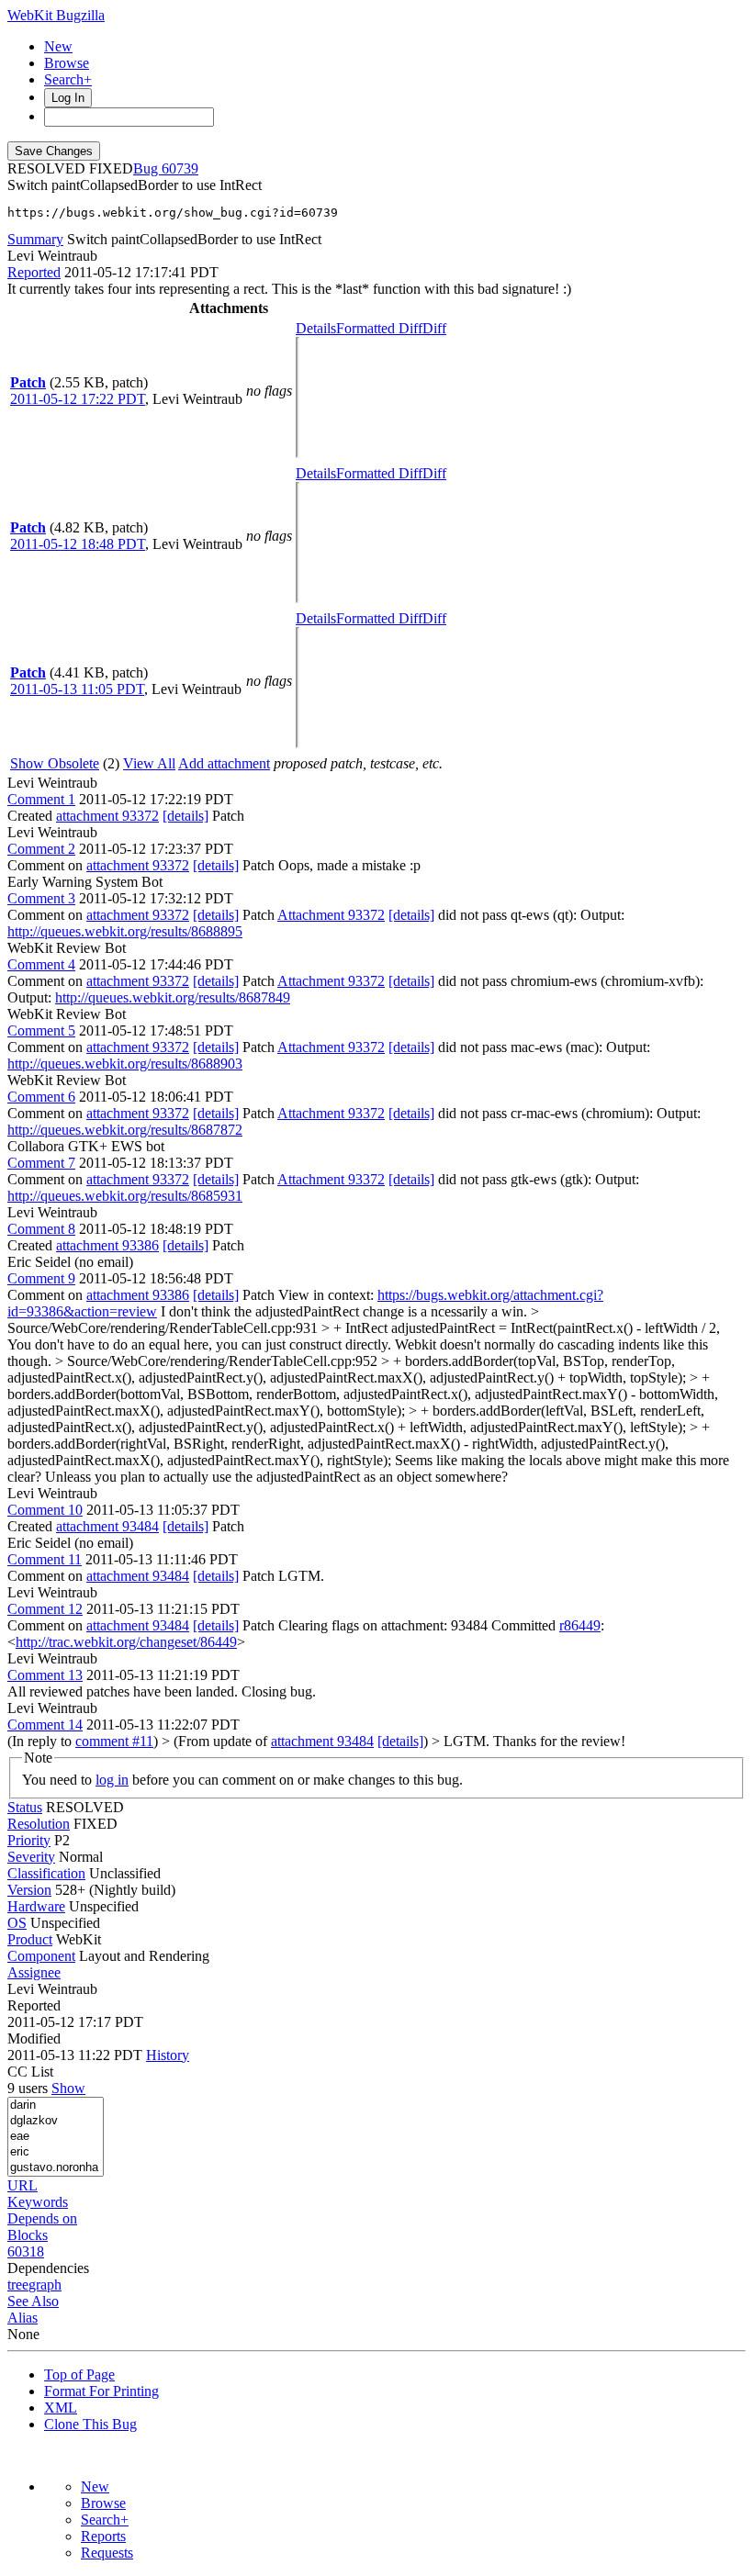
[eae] (56, 2137)
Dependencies (48, 2268)
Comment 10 (45, 1510)
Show (68, 2088)
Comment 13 (45, 1675)
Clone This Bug (90, 2424)
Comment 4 (41, 964)
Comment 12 (45, 1609)
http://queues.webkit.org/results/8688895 (125, 931)
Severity (31, 1857)
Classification (46, 1873)
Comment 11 (45, 1559)
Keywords (38, 2202)
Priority (29, 1840)
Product (30, 1939)
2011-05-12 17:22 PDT (78, 399)
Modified (34, 2038)
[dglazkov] (56, 2121)
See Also (33, 2301)
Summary (35, 239)
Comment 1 (41, 799)
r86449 (580, 1625)
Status (25, 1807)
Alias (22, 2318)
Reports (103, 2536)
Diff (434, 328)
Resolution (39, 1824)
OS (17, 1923)
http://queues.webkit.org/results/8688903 (125, 1064)
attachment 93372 (107, 816)
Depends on (42, 2218)
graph (45, 2285)
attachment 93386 (107, 1245)
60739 (180, 168)
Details (316, 328)
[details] (185, 816)
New (58, 46)
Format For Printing (101, 2391)
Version (29, 1890)
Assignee (34, 1972)
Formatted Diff (379, 328)
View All (149, 763)
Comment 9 (41, 1278)
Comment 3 (41, 898)
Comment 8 (41, 1229)
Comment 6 (41, 1097)
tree (18, 2285)
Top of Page (79, 2374)
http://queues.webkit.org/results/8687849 (173, 997)
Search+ (68, 79)
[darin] (56, 2106)
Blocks (28, 2235)
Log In (68, 98)
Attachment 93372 (331, 915)
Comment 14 (45, 1725)
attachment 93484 (107, 1526)
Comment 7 (41, 1163)
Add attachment (224, 763)
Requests (107, 2553)
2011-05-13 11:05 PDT (77, 689)
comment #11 (114, 1741)
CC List (30, 2072)
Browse (67, 63)
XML (61, 2408)
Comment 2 (41, 849)
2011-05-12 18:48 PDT (78, 544)
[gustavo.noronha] (56, 2168)
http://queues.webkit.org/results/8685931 (125, 1196)
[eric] (56, 2152)
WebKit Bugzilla (56, 15)
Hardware (36, 1906)
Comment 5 (41, 1030)
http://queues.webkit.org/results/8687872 (125, 1130)
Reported (34, 272)
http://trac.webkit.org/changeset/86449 (126, 1642)
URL (22, 2185)
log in (112, 1780)
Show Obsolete (55, 763)
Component (41, 1956)
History (168, 2055)
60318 (26, 2251)
